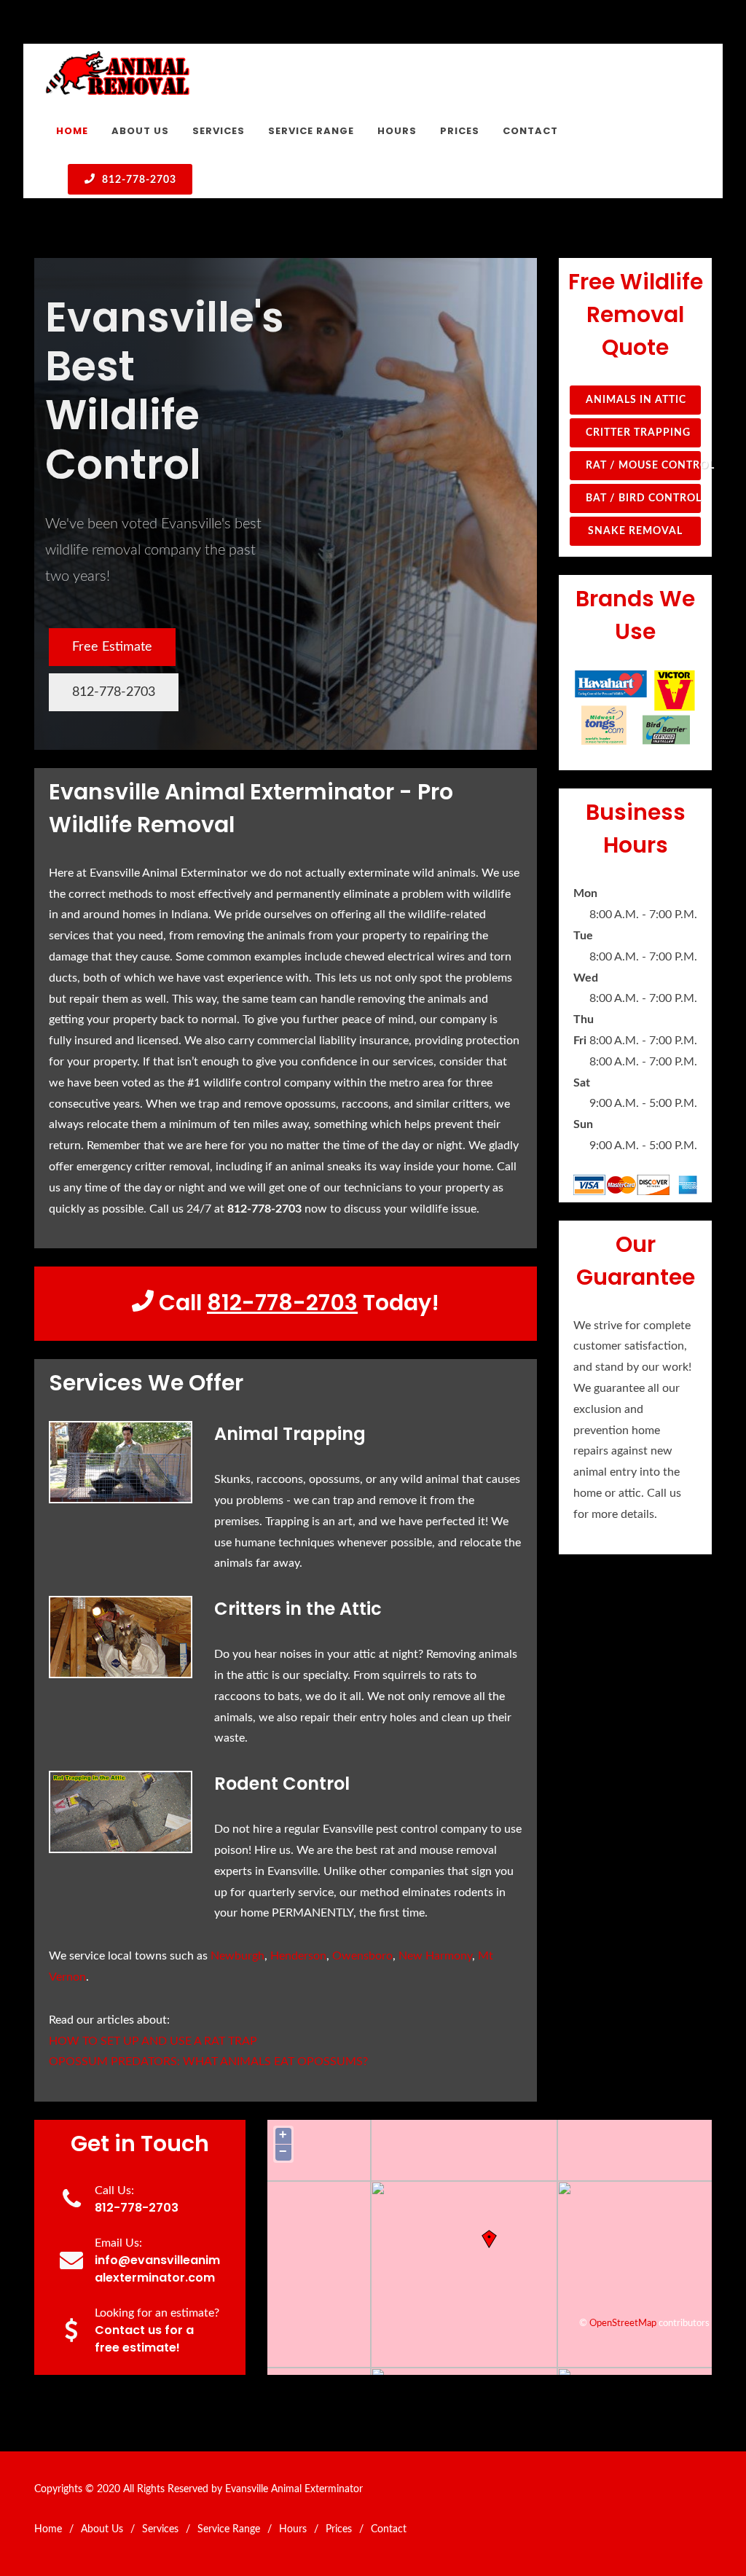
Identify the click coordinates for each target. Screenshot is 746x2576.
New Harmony (435, 1956)
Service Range (229, 2529)
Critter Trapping (638, 433)
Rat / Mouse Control (643, 466)
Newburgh (237, 1956)
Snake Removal (635, 531)
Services (160, 2529)
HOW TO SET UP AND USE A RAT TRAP (153, 2041)
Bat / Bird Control (643, 498)
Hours (293, 2529)
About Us (102, 2529)
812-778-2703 (138, 180)
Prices (339, 2529)
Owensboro (362, 1956)
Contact (389, 2529)
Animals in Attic (636, 400)
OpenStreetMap (623, 2323)
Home (48, 2529)
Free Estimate (112, 647)
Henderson (298, 1956)
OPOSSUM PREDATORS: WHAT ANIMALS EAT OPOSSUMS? (208, 2062)
